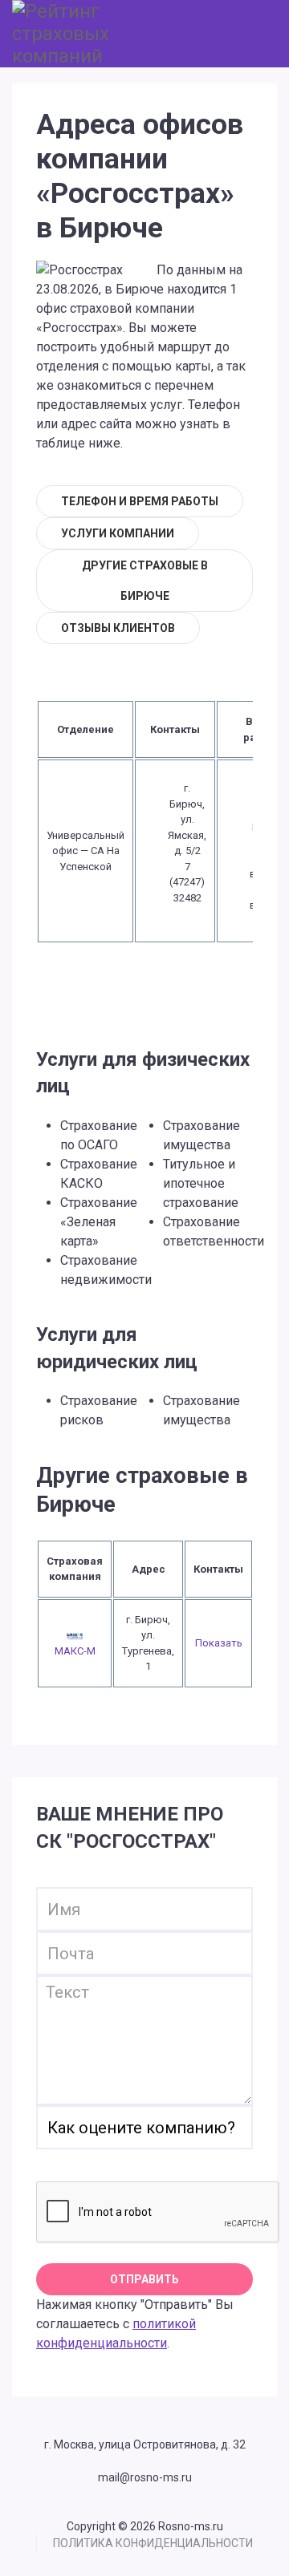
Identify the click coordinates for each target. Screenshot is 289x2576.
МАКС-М (75, 1651)
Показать (219, 1643)
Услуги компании (118, 533)
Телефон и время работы (140, 501)
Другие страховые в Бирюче (145, 581)
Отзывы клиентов (118, 628)
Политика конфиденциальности (153, 2543)
